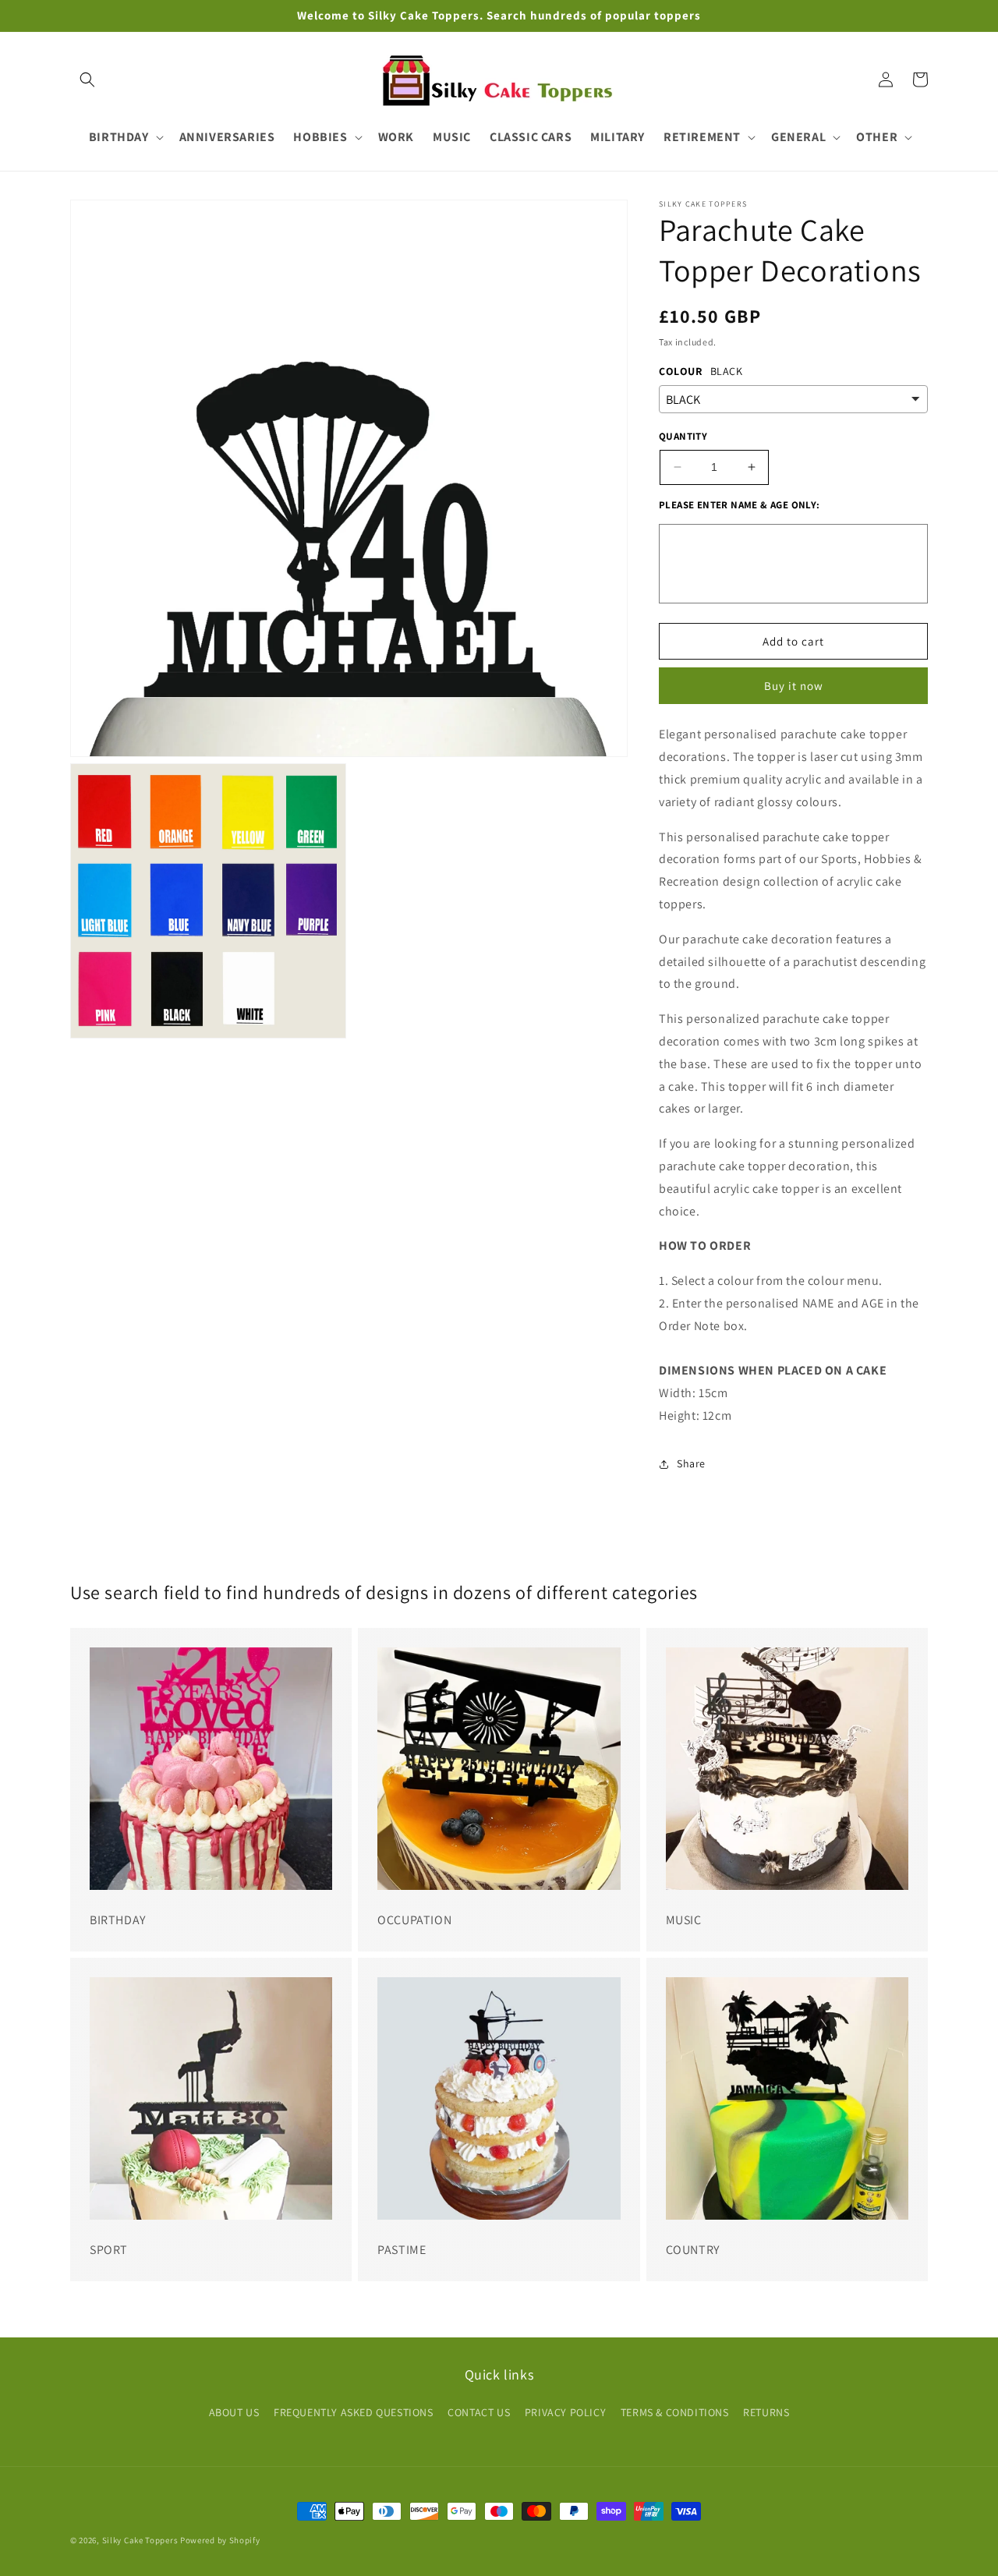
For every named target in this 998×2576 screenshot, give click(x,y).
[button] (87, 80)
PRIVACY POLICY (565, 2412)
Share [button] (691, 1463)
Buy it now (794, 686)
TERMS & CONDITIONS (675, 2412)
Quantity (683, 436)
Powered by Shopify (220, 2540)
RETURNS (766, 2412)
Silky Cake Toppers (140, 2540)
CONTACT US (479, 2412)
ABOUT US (234, 2412)
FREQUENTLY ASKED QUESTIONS (354, 2412)
